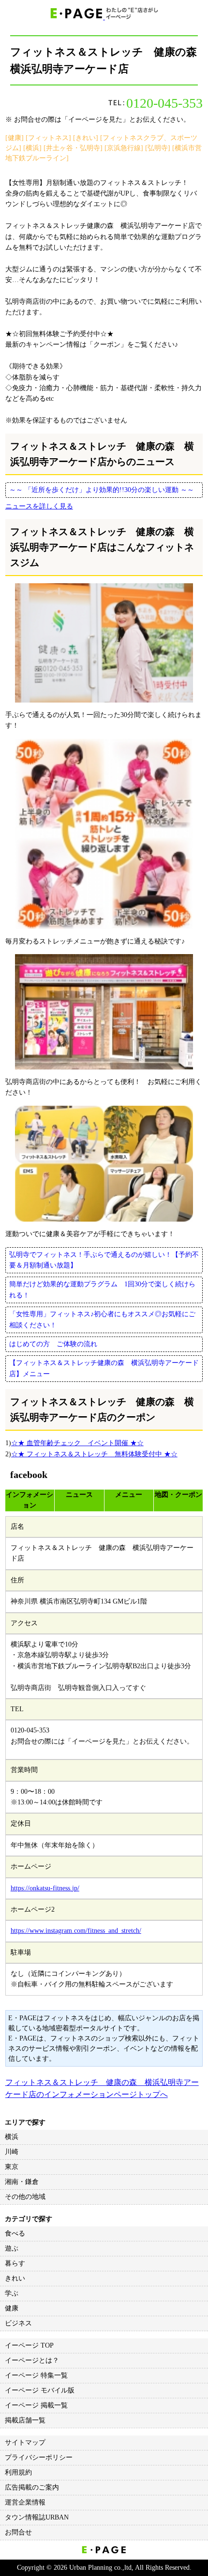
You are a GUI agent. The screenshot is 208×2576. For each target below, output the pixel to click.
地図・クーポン (178, 1495)
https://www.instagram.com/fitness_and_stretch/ (76, 1931)
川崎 (12, 2152)
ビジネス (18, 2323)
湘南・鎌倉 (22, 2182)
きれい (15, 2278)
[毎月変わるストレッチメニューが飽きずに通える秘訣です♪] (104, 834)
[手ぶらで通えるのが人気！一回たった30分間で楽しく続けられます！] (104, 643)
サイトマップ (25, 2442)
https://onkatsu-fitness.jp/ (45, 1888)
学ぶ (12, 2293)
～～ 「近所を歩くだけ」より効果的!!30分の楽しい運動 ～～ (102, 490)
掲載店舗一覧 (25, 2420)
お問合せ (18, 2532)
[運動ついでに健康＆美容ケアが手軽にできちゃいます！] (104, 1164)
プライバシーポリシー (39, 2457)
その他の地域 (25, 2197)
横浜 (12, 2137)
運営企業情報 (25, 2502)
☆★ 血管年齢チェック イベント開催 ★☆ (77, 1443)
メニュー (129, 1495)
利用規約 (18, 2472)
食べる (15, 2233)
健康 (12, 2308)
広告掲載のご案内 (32, 2487)
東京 (12, 2167)
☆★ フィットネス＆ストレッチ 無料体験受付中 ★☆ (94, 1454)
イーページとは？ (32, 2360)
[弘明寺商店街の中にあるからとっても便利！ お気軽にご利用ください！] (104, 1012)
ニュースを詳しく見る (39, 506)
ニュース (79, 1495)
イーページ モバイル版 (40, 2390)
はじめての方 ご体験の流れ (53, 1344)
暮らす (15, 2263)
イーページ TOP (29, 2345)
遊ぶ (12, 2248)
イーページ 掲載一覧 (36, 2405)
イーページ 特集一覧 (36, 2375)
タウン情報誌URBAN (37, 2517)
